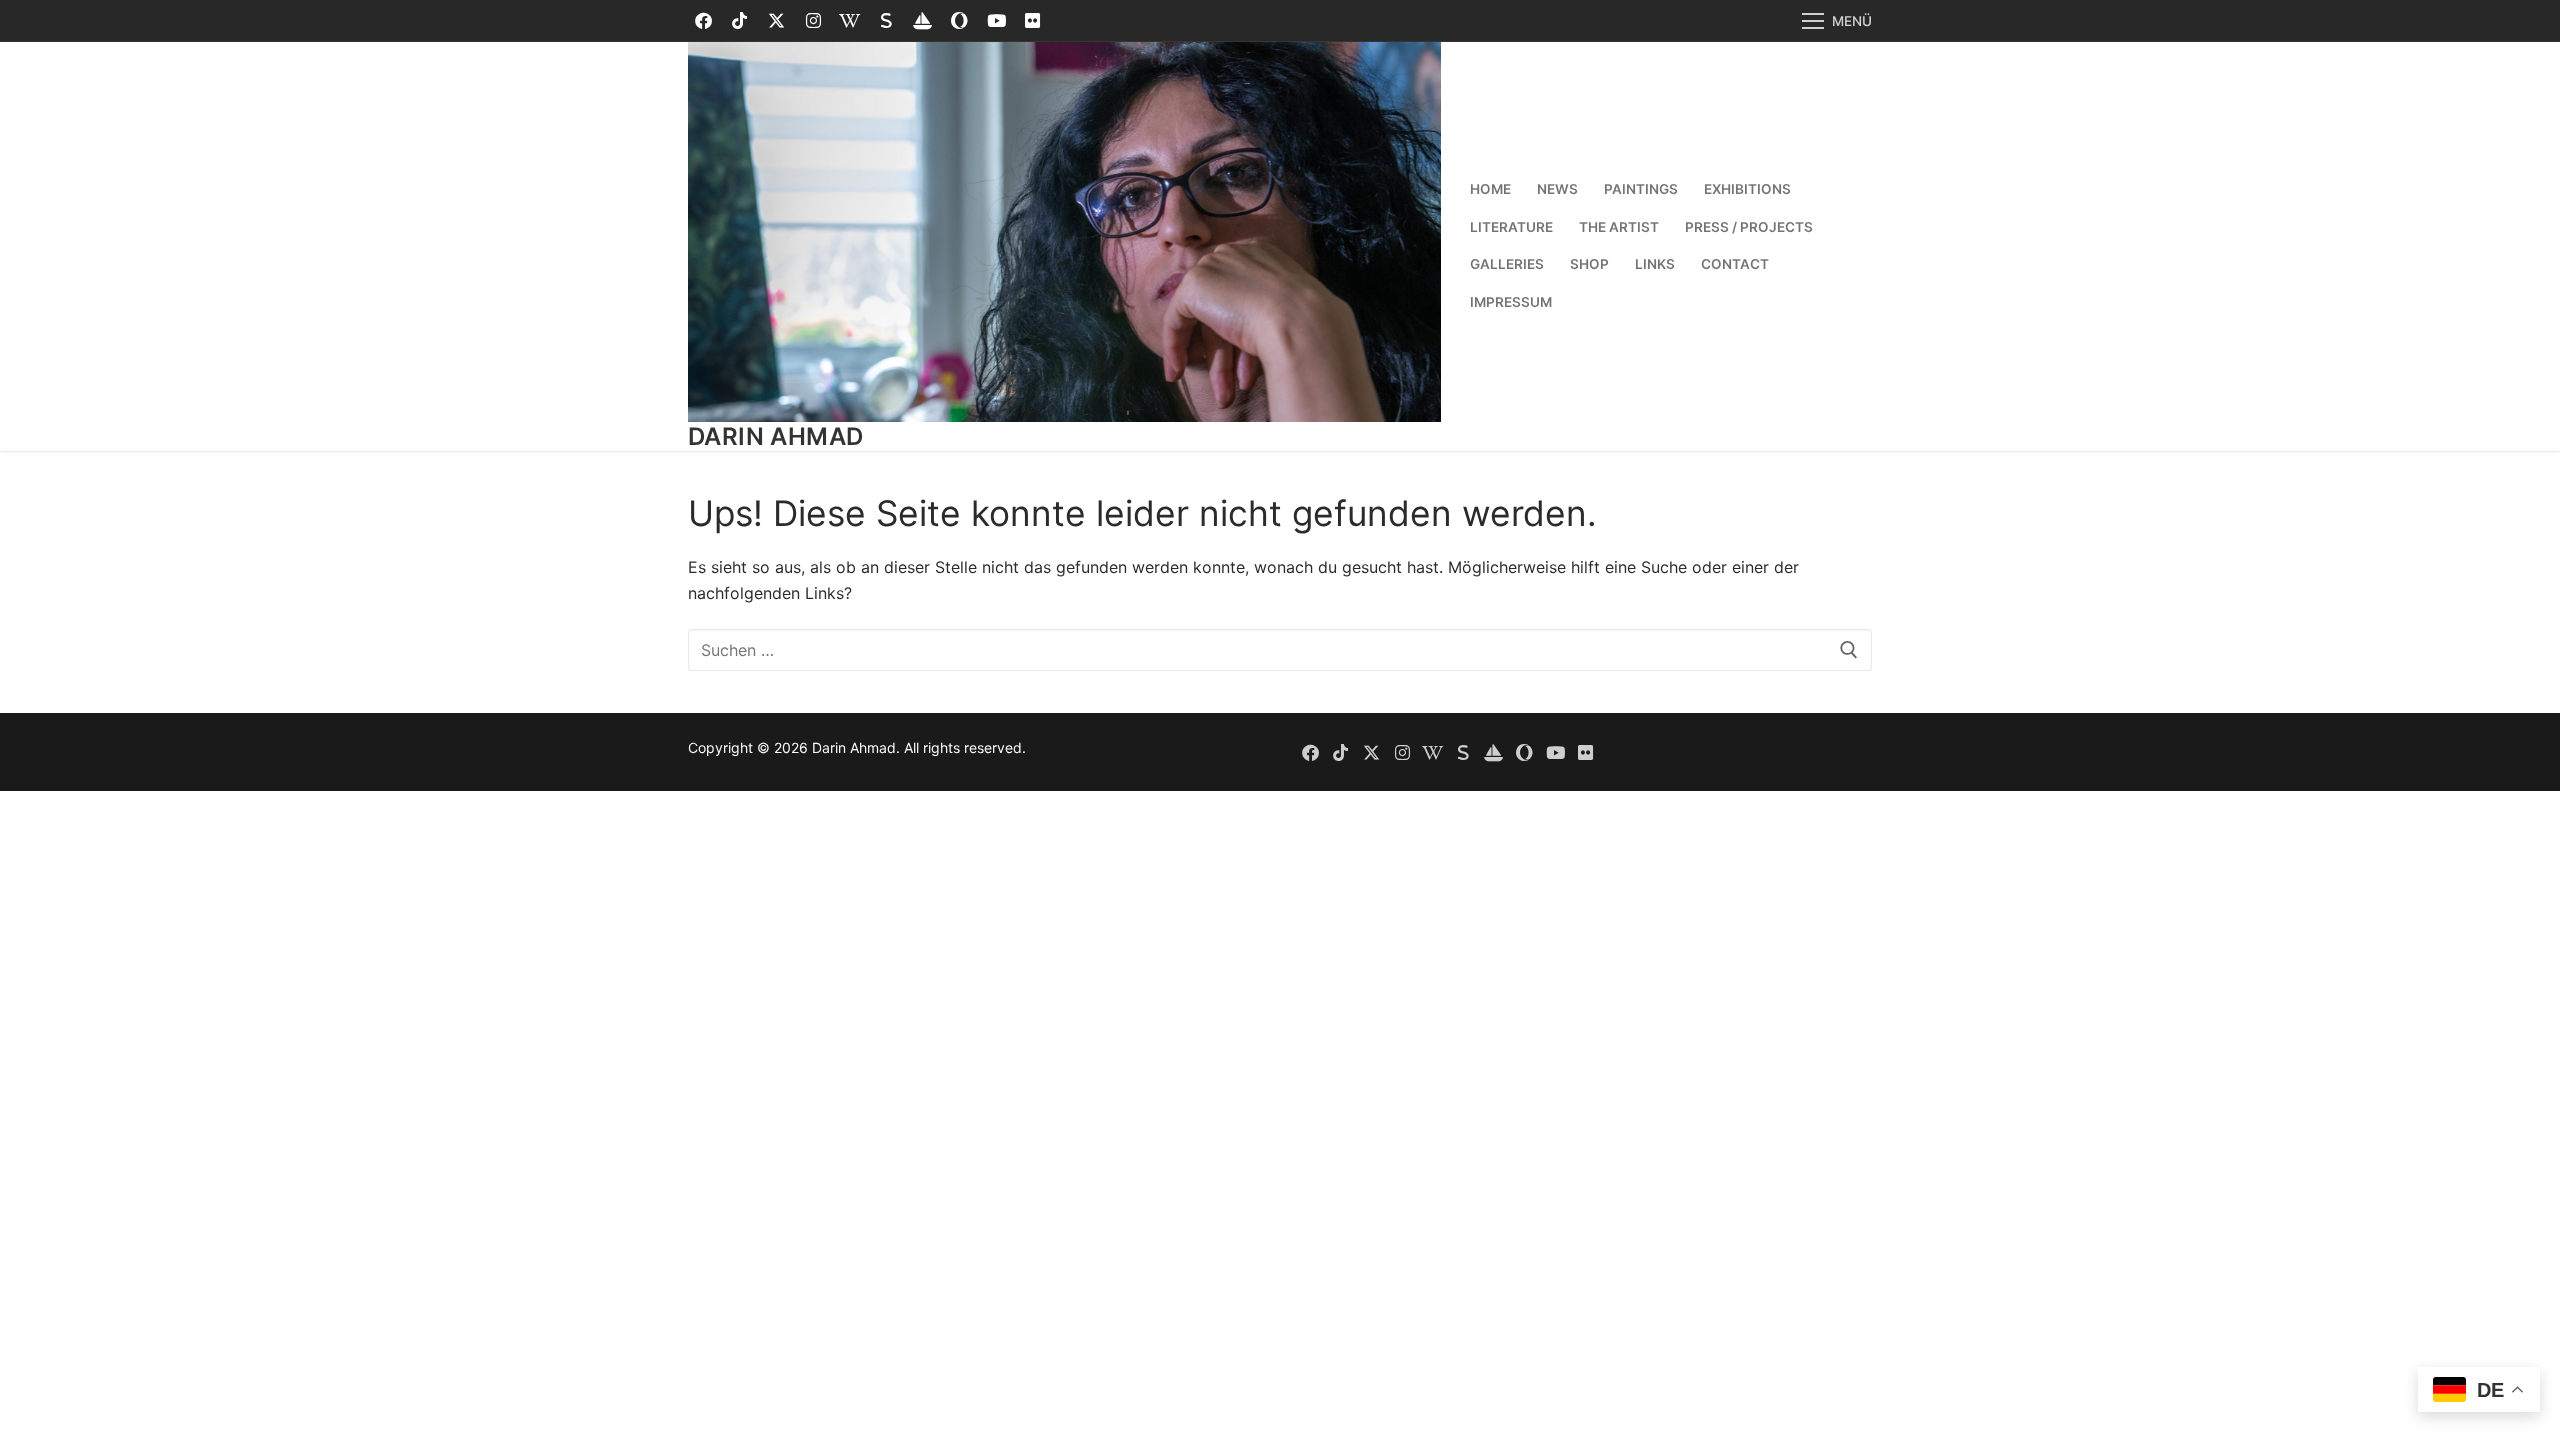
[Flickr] (1032, 21)
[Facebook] (703, 21)
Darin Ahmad (775, 436)
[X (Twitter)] (776, 21)
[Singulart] (886, 21)
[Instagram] (813, 21)
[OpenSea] (923, 21)
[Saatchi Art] (959, 21)
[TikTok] (740, 21)
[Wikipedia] (849, 21)
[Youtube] (996, 21)
